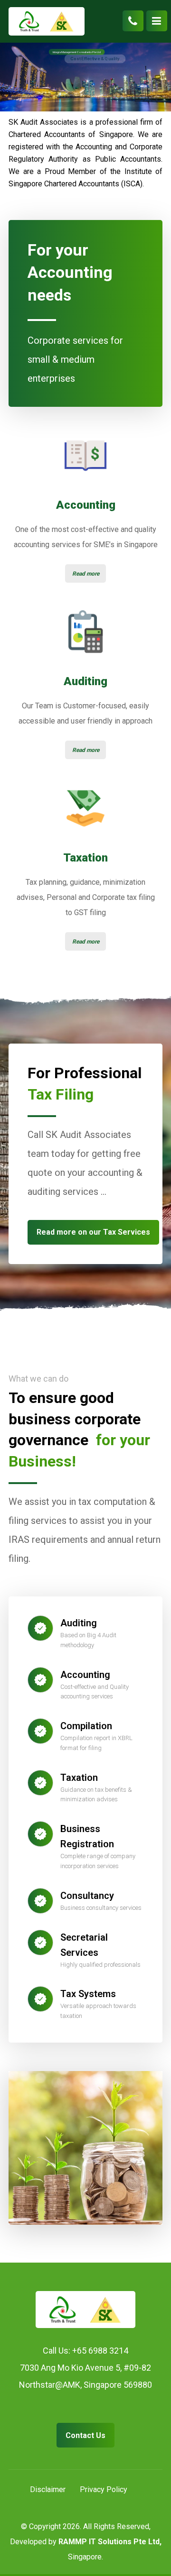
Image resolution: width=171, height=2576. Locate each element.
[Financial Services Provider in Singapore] (47, 21)
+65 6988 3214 (100, 2351)
